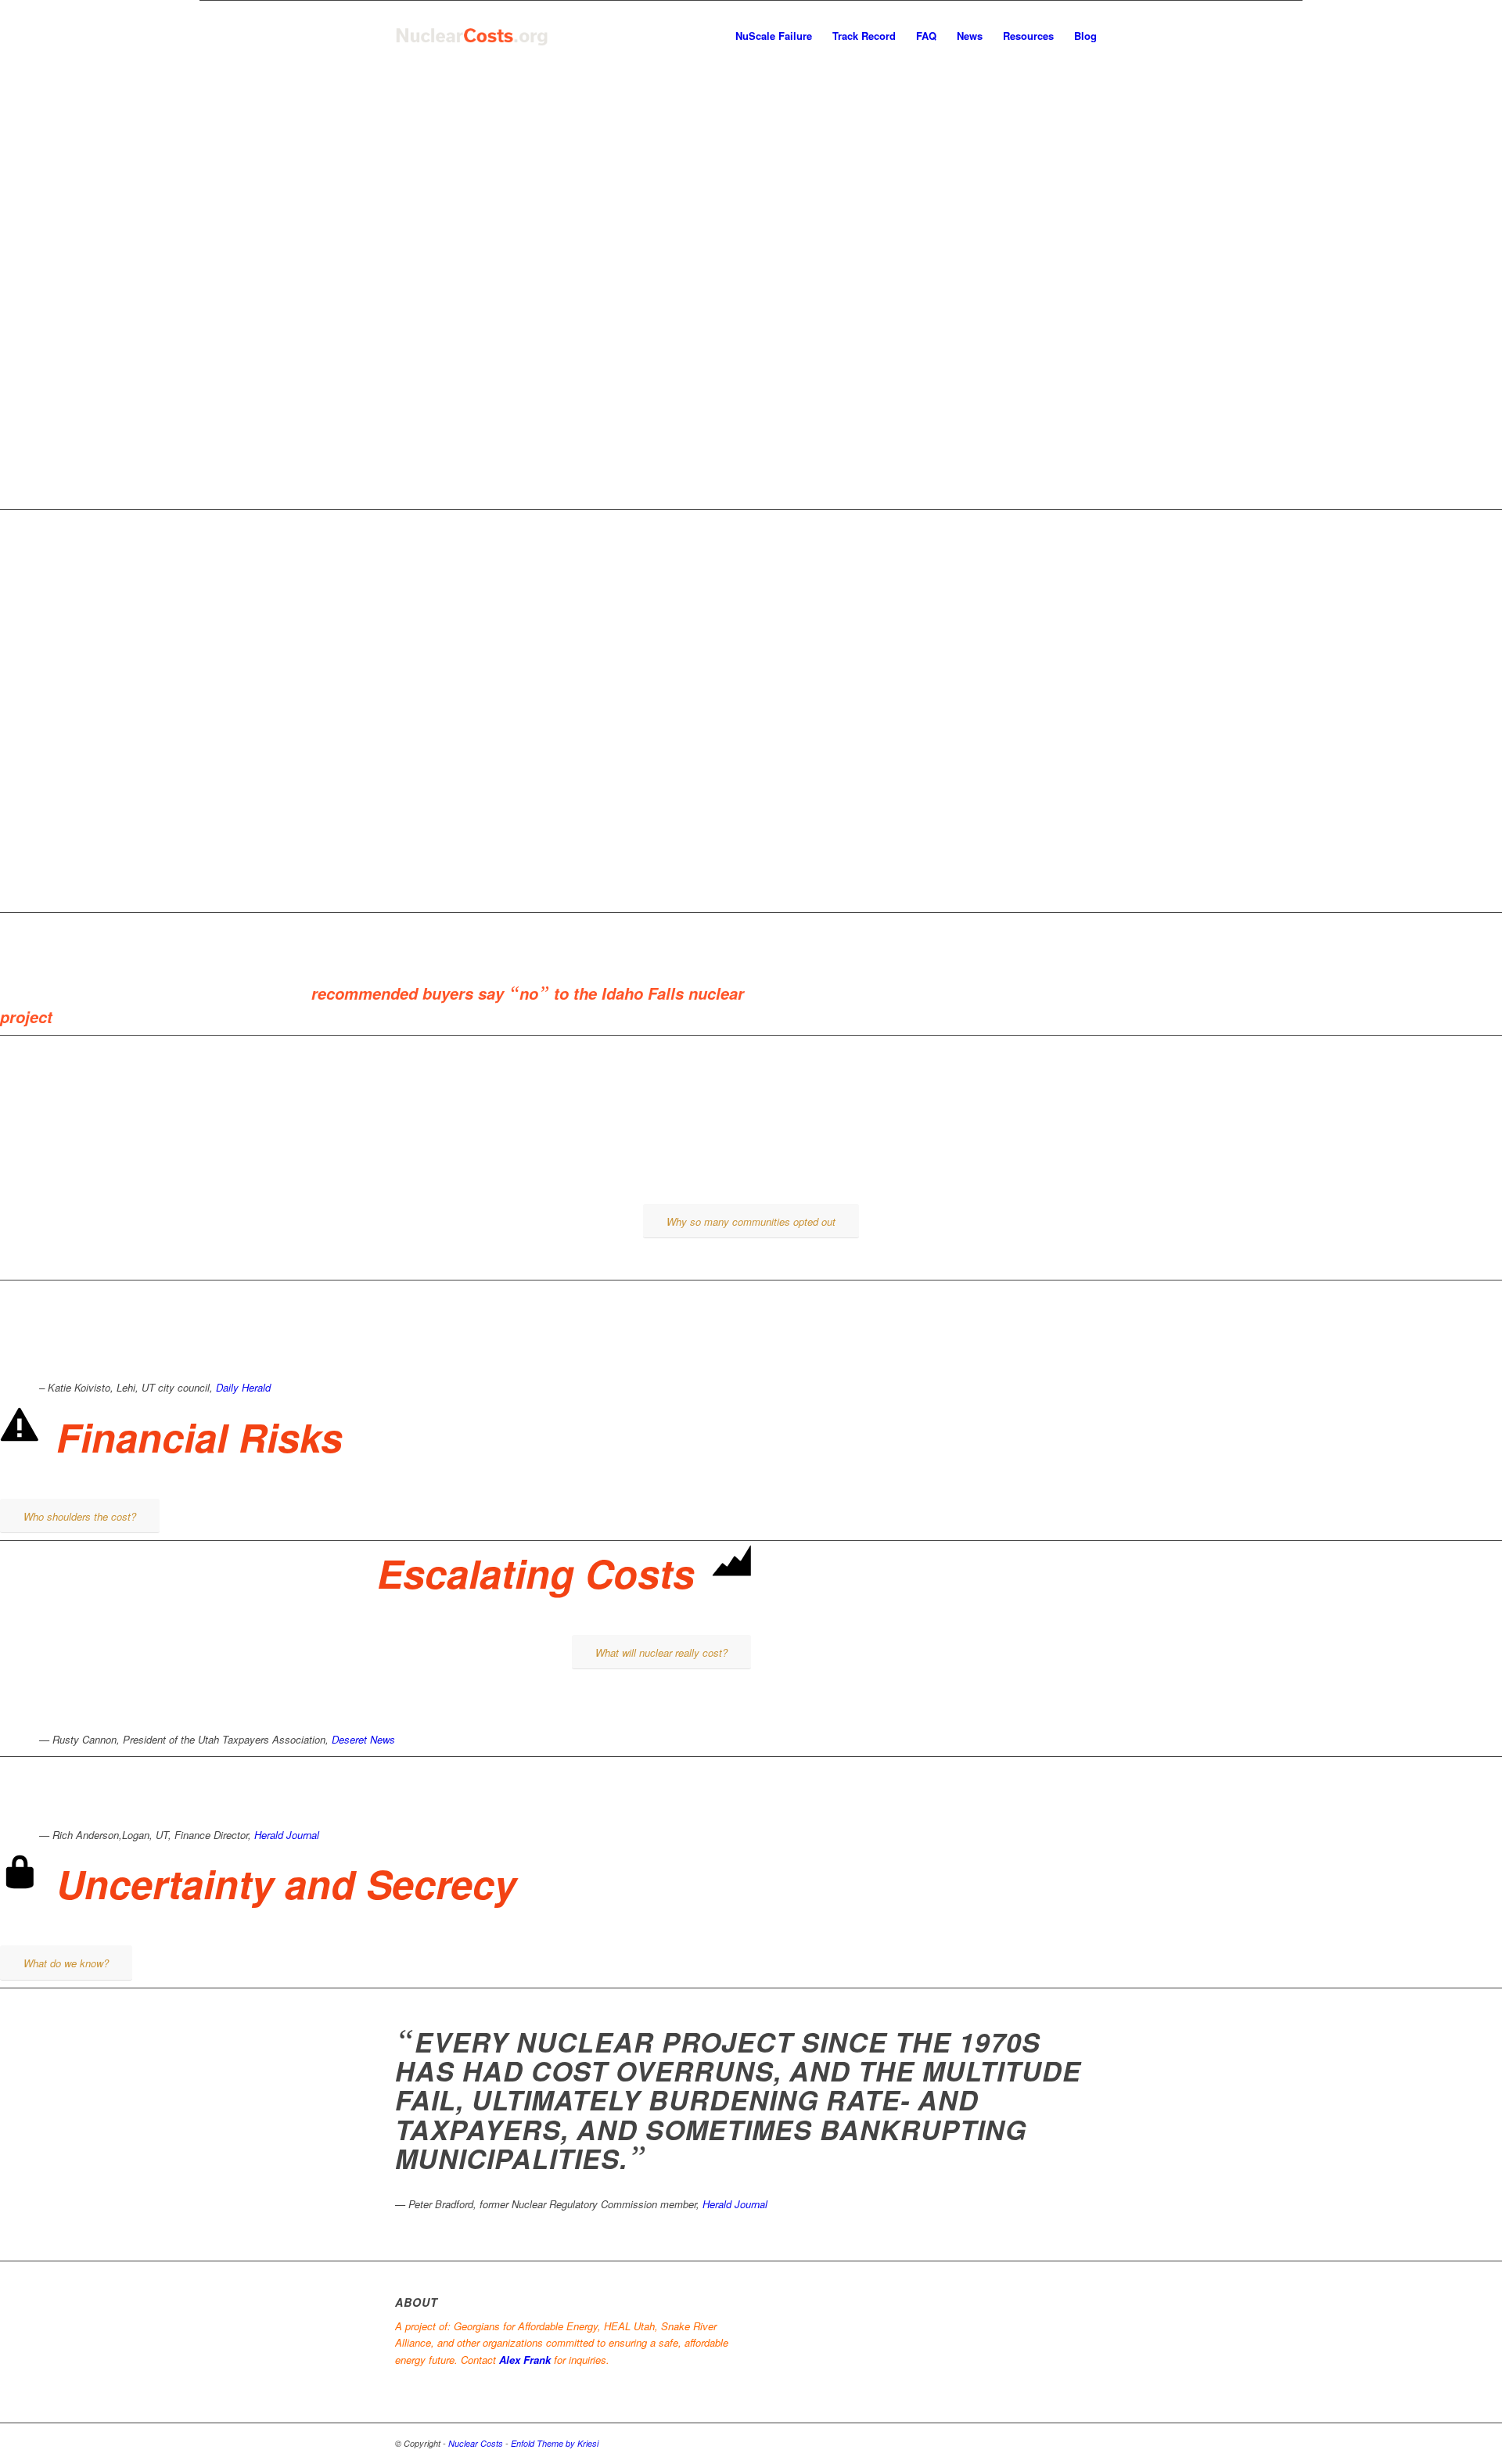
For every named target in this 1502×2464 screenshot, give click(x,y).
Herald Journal (287, 1835)
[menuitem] (774, 36)
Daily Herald (243, 1387)
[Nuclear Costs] (472, 36)
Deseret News (363, 1739)
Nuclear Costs (476, 2443)
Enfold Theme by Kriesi (555, 2443)
